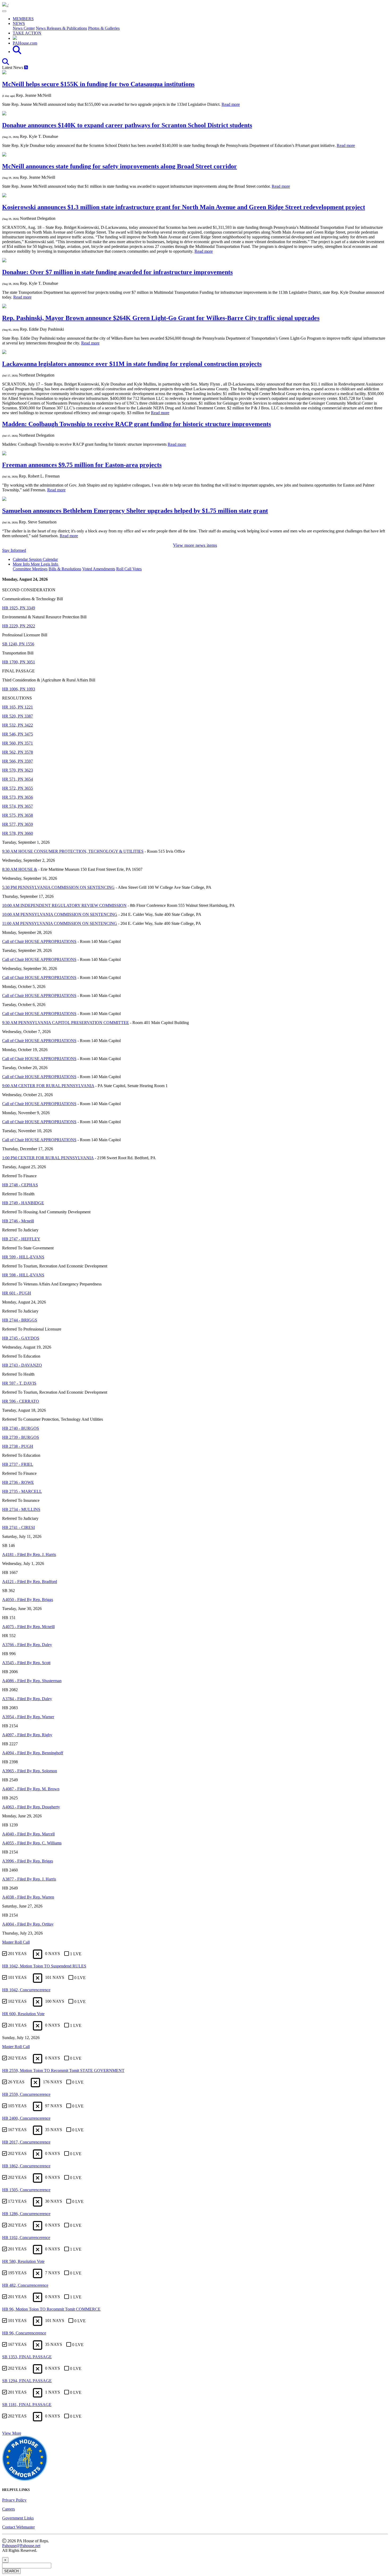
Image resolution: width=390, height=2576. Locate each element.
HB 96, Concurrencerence (24, 2333)
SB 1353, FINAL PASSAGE (27, 2357)
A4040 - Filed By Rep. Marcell (28, 1834)
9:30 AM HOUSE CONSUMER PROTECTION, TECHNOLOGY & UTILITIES (73, 851)
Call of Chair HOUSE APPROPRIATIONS (39, 941)
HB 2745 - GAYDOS (21, 1338)
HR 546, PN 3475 (18, 734)
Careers (8, 2509)
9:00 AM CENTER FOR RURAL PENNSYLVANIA (48, 1086)
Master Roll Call (16, 1942)
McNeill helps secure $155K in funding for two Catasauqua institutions (98, 84)
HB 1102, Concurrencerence (26, 2238)
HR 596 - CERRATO (21, 1401)
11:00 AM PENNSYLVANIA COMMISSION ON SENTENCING (60, 923)
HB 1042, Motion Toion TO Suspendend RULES (44, 1966)
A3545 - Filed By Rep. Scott (26, 1663)
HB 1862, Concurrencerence (26, 2166)
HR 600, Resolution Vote (23, 2014)
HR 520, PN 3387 (18, 716)
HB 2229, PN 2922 (19, 626)
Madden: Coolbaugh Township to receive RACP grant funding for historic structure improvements (136, 424)
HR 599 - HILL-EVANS (23, 1257)
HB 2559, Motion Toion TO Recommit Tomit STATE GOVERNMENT (63, 2070)
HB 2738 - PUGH (18, 1446)
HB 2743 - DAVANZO (22, 1365)
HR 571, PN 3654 (18, 779)
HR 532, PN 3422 (18, 725)
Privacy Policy (14, 2500)
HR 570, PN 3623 (18, 770)
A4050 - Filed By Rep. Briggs (28, 1600)
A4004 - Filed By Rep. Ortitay (28, 1924)
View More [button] (12, 2433)
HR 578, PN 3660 (18, 833)
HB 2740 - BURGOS (21, 1428)
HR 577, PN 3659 (18, 824)
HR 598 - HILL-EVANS (23, 1275)
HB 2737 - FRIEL (18, 1464)
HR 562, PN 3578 (18, 752)
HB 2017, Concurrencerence (26, 2142)
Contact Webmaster (18, 2527)
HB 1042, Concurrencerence (26, 1990)
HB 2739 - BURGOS (21, 1437)
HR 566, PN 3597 (18, 761)
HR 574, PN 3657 (18, 806)
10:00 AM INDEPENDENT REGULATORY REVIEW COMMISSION (64, 905)
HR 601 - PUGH (17, 1293)
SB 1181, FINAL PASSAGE (27, 2405)
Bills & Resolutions (65, 569)
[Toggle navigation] (4, 11)
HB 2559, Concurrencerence (26, 2094)
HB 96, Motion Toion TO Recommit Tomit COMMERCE (51, 2309)
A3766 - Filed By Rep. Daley (27, 1645)
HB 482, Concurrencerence (25, 2285)
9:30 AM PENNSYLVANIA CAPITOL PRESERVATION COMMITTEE (66, 1023)
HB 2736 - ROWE (18, 1482)
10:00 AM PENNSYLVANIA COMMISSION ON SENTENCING (60, 914)
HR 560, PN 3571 (18, 743)
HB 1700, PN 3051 (19, 662)
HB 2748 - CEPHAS (20, 1185)
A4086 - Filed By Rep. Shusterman (32, 1681)
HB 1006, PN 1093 (19, 689)
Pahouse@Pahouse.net (21, 2546)
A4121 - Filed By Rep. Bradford (30, 1582)
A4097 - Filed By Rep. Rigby (27, 1735)
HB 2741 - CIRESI (18, 1527)
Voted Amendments (99, 569)
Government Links (18, 2518)
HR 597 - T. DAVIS (19, 1383)
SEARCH (11, 2571)
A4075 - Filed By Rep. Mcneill (28, 1627)
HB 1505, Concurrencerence (26, 2190)
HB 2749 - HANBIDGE (23, 1203)
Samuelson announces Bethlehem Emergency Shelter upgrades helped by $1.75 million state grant (135, 511)
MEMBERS (23, 19)
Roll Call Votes (129, 569)
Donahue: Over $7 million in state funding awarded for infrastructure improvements (117, 272)
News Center (24, 28)
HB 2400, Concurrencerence (26, 2118)
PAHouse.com (25, 43)
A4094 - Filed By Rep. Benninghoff (33, 1753)
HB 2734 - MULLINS (21, 1509)
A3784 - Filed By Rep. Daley (27, 1699)
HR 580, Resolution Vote (23, 2261)
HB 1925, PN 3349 (19, 608)
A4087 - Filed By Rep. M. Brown (31, 1789)
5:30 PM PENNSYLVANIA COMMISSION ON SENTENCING (58, 887)
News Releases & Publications (61, 28)
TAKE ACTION (27, 33)
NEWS (19, 23)
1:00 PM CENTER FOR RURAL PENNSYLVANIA (48, 1158)
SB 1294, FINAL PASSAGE (27, 2381)
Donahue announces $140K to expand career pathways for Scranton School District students (127, 125)
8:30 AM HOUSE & (20, 869)
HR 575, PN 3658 (18, 815)
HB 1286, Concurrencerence (26, 2214)
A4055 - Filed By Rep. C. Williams (32, 1843)
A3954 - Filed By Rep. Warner (28, 1717)
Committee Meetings (30, 569)
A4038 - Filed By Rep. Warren (28, 1897)
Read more (231, 104)
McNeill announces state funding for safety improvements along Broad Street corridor (120, 166)
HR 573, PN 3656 (18, 797)
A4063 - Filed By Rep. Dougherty (31, 1807)
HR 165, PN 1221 (18, 707)
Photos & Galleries (104, 28)
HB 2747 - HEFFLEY (21, 1239)
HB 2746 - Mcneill (18, 1221)
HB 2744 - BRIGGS (20, 1320)
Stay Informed (14, 550)
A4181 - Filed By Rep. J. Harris (29, 1554)
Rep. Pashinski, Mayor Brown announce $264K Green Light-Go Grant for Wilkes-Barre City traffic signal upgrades (161, 318)
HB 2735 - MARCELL (22, 1491)
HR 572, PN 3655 (18, 788)
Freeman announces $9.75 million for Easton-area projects (82, 465)
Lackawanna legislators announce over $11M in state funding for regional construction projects (132, 364)
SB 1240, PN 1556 (18, 644)
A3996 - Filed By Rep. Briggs (28, 1861)
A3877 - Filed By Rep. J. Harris (29, 1879)
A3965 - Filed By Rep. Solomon (30, 1771)
